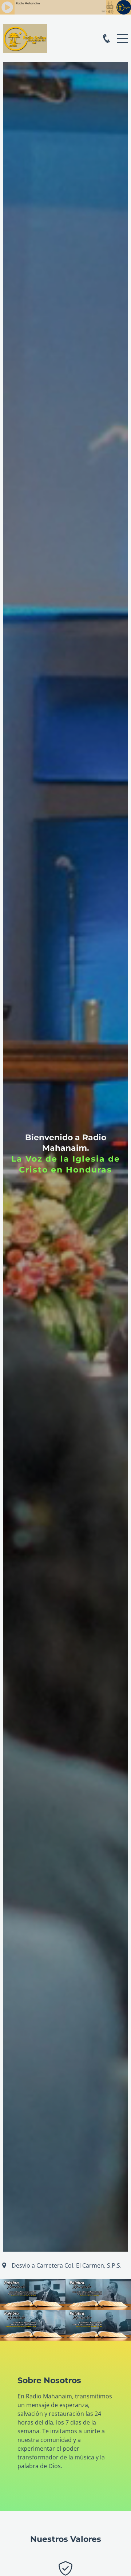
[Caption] (33, 2295)
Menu (122, 34)
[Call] (106, 38)
